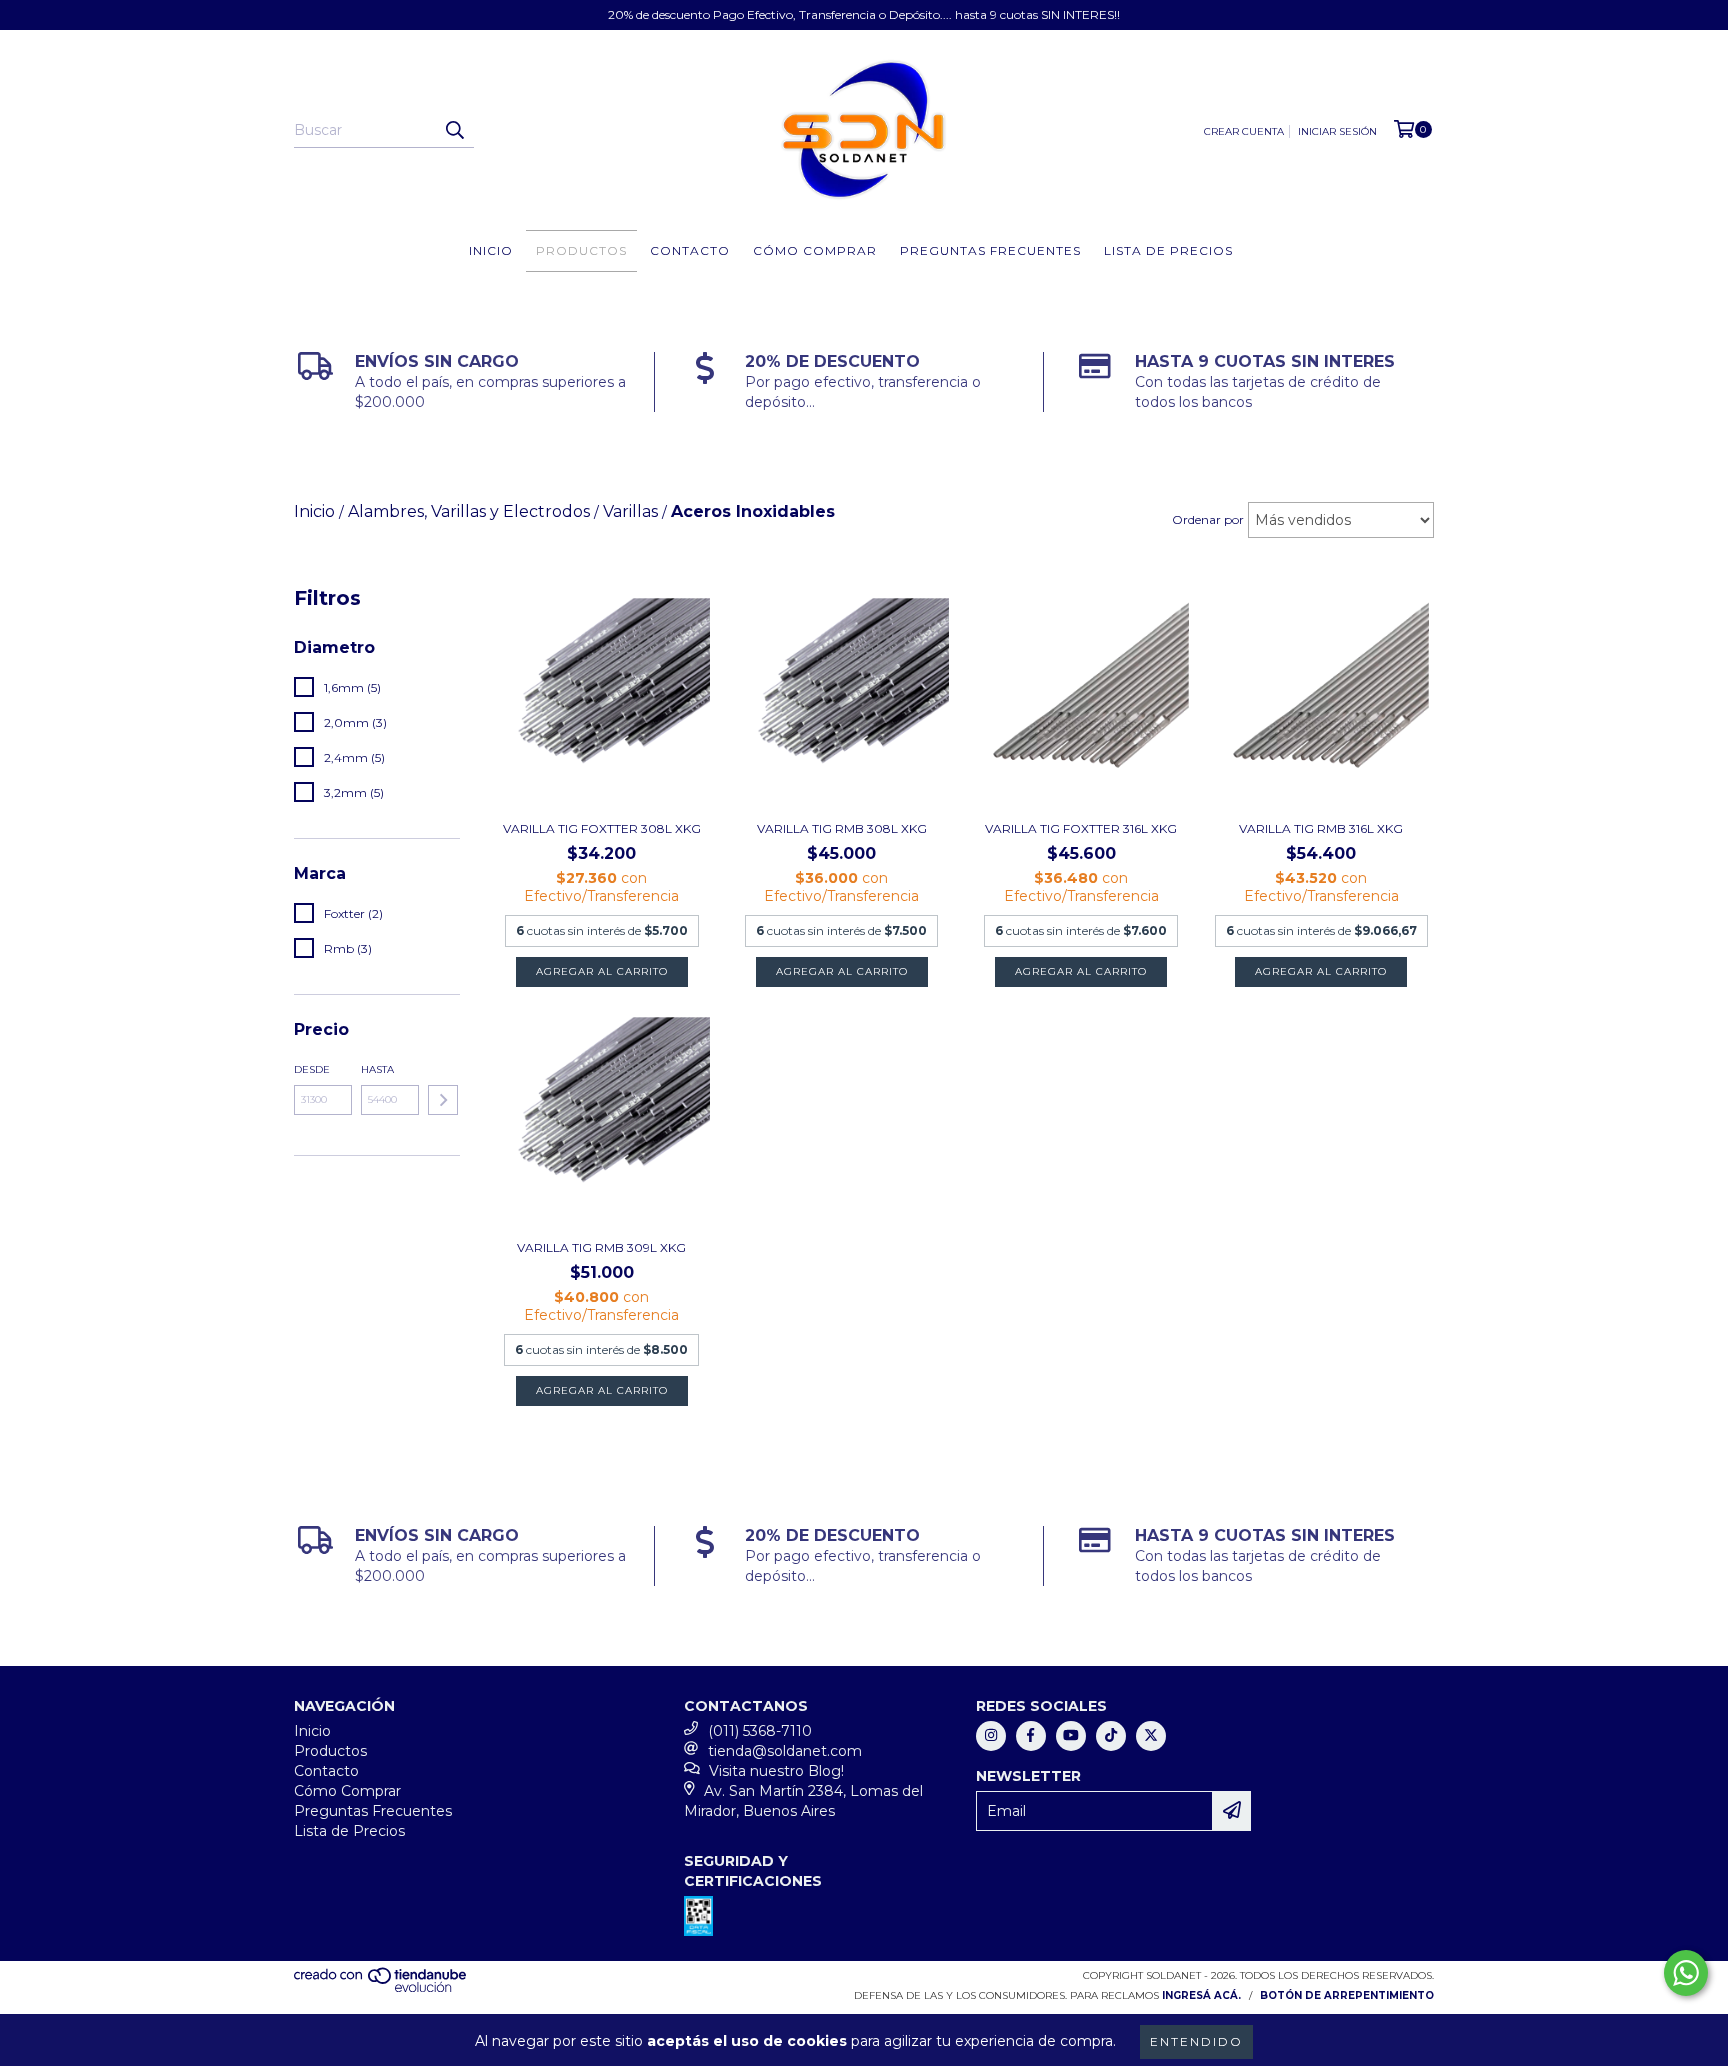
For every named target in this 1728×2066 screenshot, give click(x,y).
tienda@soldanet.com (785, 1751)
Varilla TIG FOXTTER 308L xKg (602, 828)
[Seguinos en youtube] (1071, 1736)
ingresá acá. (1201, 1995)
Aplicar (443, 1100)
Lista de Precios (1168, 250)
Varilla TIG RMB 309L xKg (601, 1247)
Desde (312, 1069)
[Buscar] (454, 130)
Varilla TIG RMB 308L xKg (842, 828)
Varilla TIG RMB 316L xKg (1321, 828)
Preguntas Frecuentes (990, 250)
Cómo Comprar (815, 250)
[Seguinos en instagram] (991, 1736)
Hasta (377, 1069)
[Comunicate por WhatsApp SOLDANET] (1686, 1973)
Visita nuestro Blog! (776, 1771)
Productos (581, 250)
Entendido (1196, 2041)
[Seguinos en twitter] (1151, 1736)
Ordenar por (1208, 519)
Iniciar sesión (1337, 131)
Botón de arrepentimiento (1347, 1995)
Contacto (690, 250)
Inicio (491, 250)
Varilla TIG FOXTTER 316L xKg (1081, 828)
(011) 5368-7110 (760, 1731)
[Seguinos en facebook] (1031, 1736)
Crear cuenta (1244, 131)
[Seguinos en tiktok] (1111, 1736)
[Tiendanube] (381, 1988)
